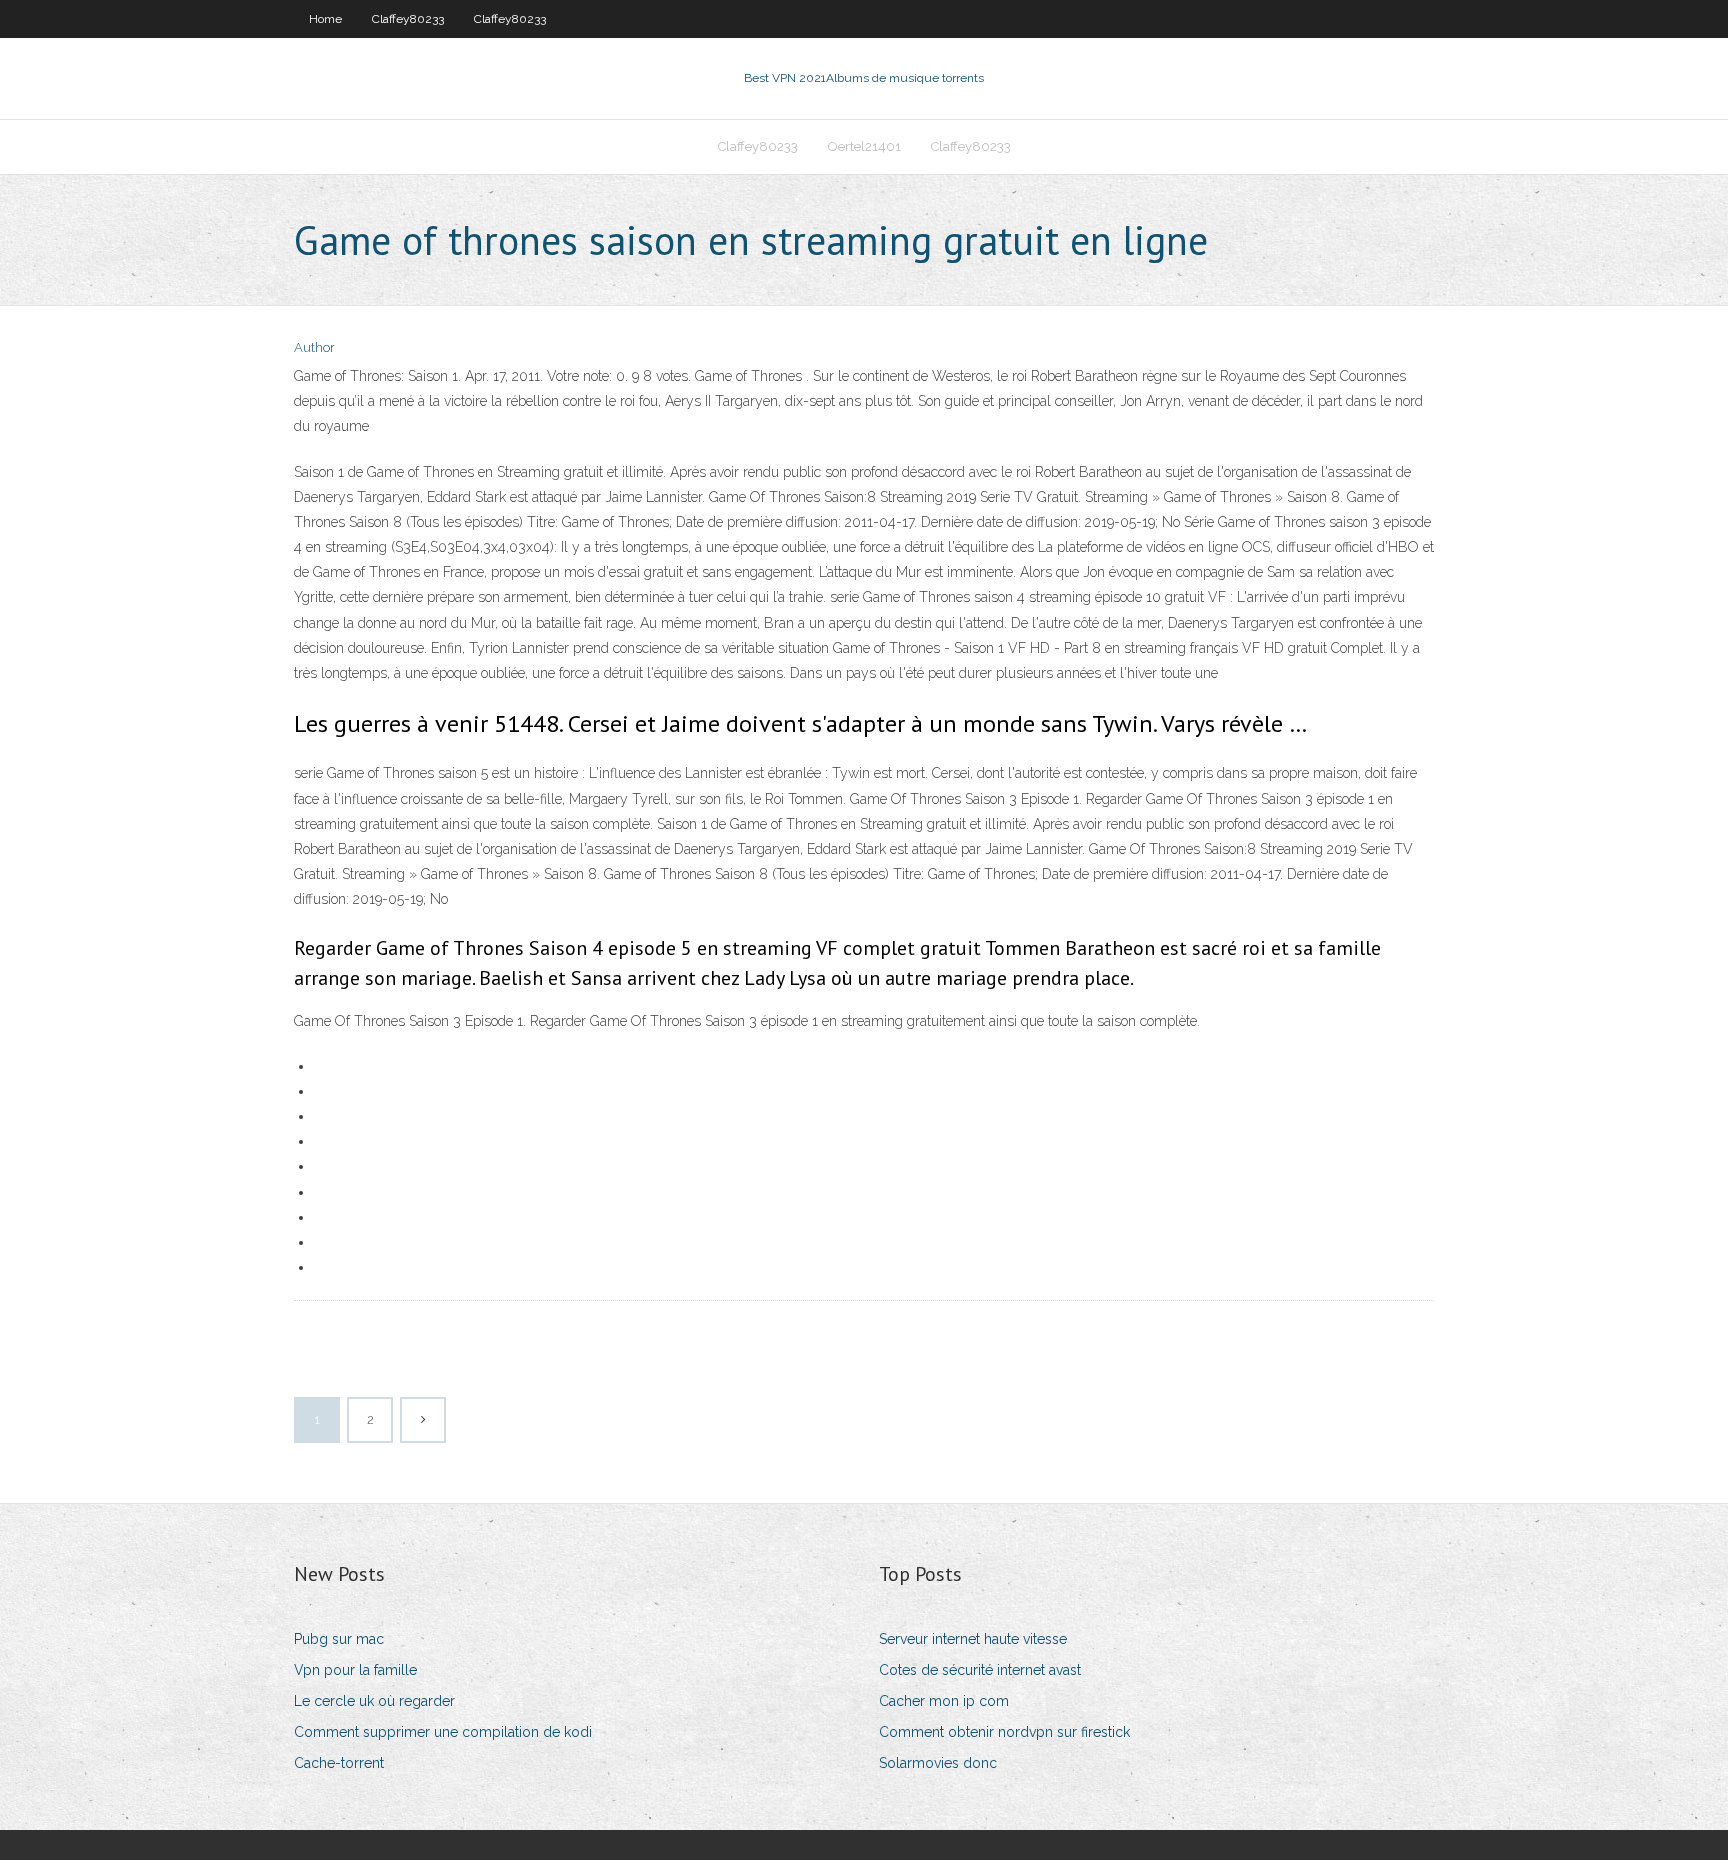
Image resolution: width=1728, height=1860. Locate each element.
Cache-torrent (339, 1763)
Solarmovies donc (938, 1763)
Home (325, 19)
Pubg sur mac (339, 1639)
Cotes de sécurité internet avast (980, 1670)
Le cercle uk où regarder (374, 1701)
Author (314, 347)
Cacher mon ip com (944, 1701)
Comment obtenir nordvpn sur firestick (1004, 1732)
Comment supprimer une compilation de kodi (443, 1732)
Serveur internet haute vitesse (973, 1639)
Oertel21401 (864, 146)
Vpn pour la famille (355, 1670)
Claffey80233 (408, 19)
